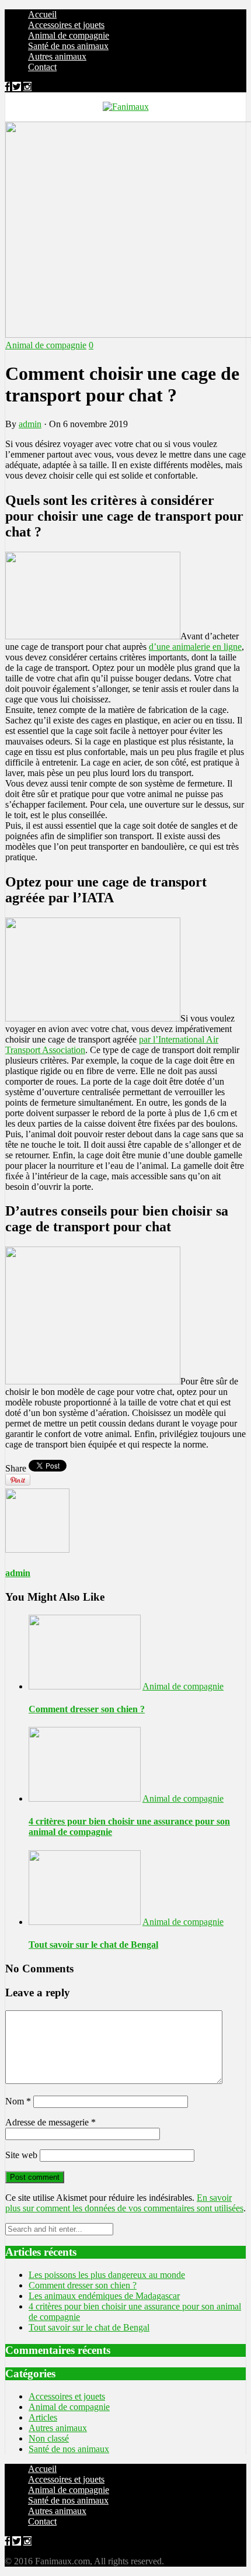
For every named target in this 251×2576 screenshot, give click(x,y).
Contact (42, 67)
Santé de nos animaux (68, 46)
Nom (18, 2101)
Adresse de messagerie (50, 2122)
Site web (21, 2155)
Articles (43, 2417)
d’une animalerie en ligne (195, 647)
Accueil (42, 14)
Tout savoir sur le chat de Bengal (93, 1945)
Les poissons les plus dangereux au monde (107, 2275)
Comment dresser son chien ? (87, 1709)
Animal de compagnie (69, 35)
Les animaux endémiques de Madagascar (104, 2296)
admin (30, 424)
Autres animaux (57, 56)
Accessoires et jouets (66, 25)
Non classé (49, 2438)
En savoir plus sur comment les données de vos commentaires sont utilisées (124, 2203)
